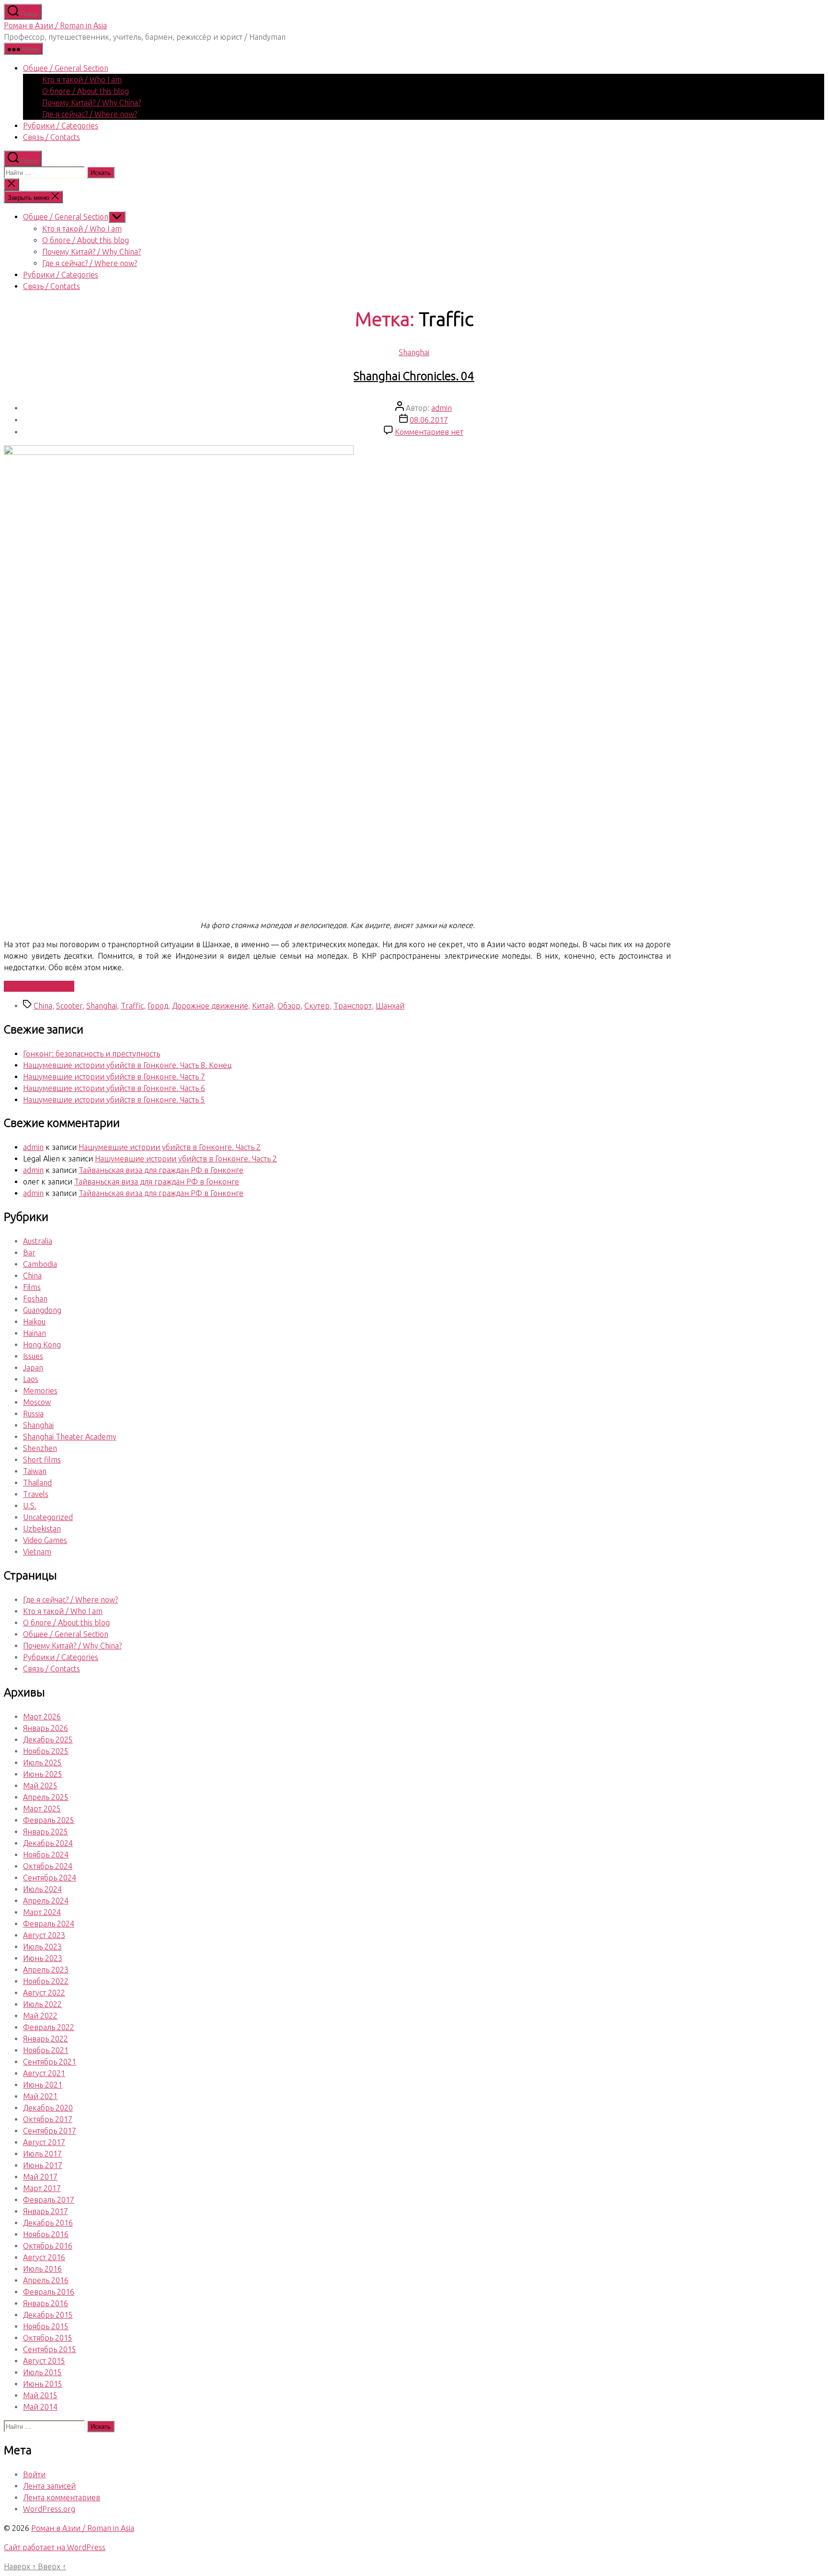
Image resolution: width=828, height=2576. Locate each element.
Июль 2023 (42, 1947)
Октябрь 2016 (48, 2246)
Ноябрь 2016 (46, 2234)
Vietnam (37, 1552)
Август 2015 (44, 2361)
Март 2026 (42, 1717)
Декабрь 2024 (48, 1843)
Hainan (34, 1333)
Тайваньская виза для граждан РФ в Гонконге (161, 1170)
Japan (33, 1368)
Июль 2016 (42, 2269)
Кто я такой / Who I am (82, 80)
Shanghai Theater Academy (70, 1437)
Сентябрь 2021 (50, 2062)
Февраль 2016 (49, 2292)
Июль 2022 (42, 2004)
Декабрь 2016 (48, 2223)
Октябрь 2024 (48, 1866)
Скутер (317, 1006)
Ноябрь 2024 (46, 1855)
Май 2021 (40, 2096)
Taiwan (35, 1471)
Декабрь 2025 (48, 1740)
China (43, 1006)
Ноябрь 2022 (46, 1981)
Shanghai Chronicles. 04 (414, 376)
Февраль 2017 (49, 2200)
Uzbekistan (42, 1529)
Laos (31, 1379)
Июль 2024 (42, 1889)
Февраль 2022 (49, 2027)
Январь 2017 (46, 2211)
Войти (34, 2474)
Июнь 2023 (43, 1958)
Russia (33, 1414)
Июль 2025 (42, 1763)
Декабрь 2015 (48, 2315)
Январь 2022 (46, 2039)
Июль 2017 (42, 2154)
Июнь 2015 (43, 2384)
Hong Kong (42, 1345)
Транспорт (353, 1006)
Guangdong (42, 1310)
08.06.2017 (429, 420)
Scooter (69, 1006)
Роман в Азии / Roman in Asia (55, 25)
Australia (38, 1241)
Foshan (35, 1299)
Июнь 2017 (43, 2165)
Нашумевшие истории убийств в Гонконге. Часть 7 (114, 1077)
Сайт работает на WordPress (55, 2547)
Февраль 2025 (49, 1820)
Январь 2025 (46, 1832)
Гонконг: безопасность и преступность (92, 1054)
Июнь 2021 (43, 2085)
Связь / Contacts (52, 137)
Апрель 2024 (46, 1901)
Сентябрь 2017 (50, 2131)
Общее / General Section (66, 68)
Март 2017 (42, 2188)
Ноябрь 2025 (46, 1751)
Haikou (34, 1322)
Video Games (45, 1540)
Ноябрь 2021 (46, 2050)
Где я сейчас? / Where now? (90, 114)
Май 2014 (40, 2407)
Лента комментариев (62, 2497)
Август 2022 (44, 1993)
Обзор (289, 1006)
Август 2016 (44, 2257)
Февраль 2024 (49, 1924)
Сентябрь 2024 (50, 1878)
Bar (29, 1253)
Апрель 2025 (46, 1797)
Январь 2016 (46, 2303)
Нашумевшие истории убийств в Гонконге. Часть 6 (114, 1088)
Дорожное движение (210, 1006)
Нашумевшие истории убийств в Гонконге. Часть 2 (170, 1147)
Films (32, 1287)
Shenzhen (40, 1448)
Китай (263, 1006)
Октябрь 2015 (48, 2338)
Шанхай (390, 1006)
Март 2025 (42, 1809)
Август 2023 (44, 1935)
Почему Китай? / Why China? (92, 103)
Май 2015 (40, 2395)
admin (442, 408)
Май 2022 (40, 2016)
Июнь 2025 (43, 1774)
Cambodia (40, 1264)
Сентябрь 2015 (50, 2349)
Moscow (37, 1402)
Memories (40, 1391)
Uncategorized (48, 1517)
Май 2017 (40, 2177)
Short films (42, 1460)
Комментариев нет (429, 432)
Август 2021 (44, 2073)
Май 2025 (40, 1786)
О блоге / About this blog (86, 91)
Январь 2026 (46, 1728)
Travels (36, 1494)
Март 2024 (42, 1912)
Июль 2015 (42, 2372)
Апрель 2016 (46, 2280)
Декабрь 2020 (48, 2108)
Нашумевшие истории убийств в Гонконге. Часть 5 (114, 1100)
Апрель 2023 (46, 1970)
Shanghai (414, 352)
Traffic (132, 1006)
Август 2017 (44, 2142)
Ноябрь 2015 (46, 2326)
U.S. (30, 1506)
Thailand (37, 1483)
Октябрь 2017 (48, 2119)
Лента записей (49, 2486)
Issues (33, 1356)
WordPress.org (49, 2509)
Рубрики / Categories (61, 126)
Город (158, 1006)
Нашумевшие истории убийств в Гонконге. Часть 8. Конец (127, 1065)
